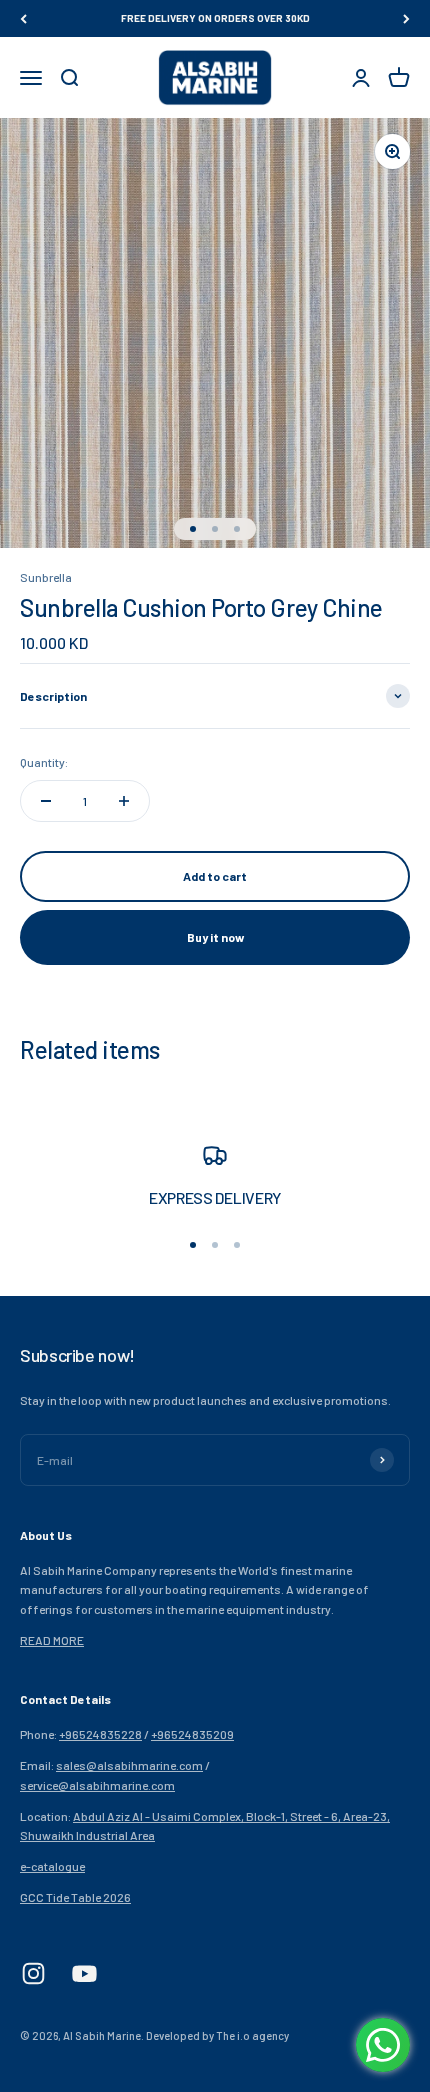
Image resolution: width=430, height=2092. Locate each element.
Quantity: (44, 762)
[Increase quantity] (124, 801)
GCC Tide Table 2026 (75, 1897)
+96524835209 (192, 1734)
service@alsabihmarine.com (97, 1785)
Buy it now (215, 937)
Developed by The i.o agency (217, 2035)
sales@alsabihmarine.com (129, 1765)
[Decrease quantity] (46, 801)
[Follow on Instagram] (33, 1973)
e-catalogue (52, 1866)
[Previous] (23, 18)
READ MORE (52, 1640)
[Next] (406, 18)
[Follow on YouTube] (84, 1973)
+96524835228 (100, 1734)
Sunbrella (46, 577)
